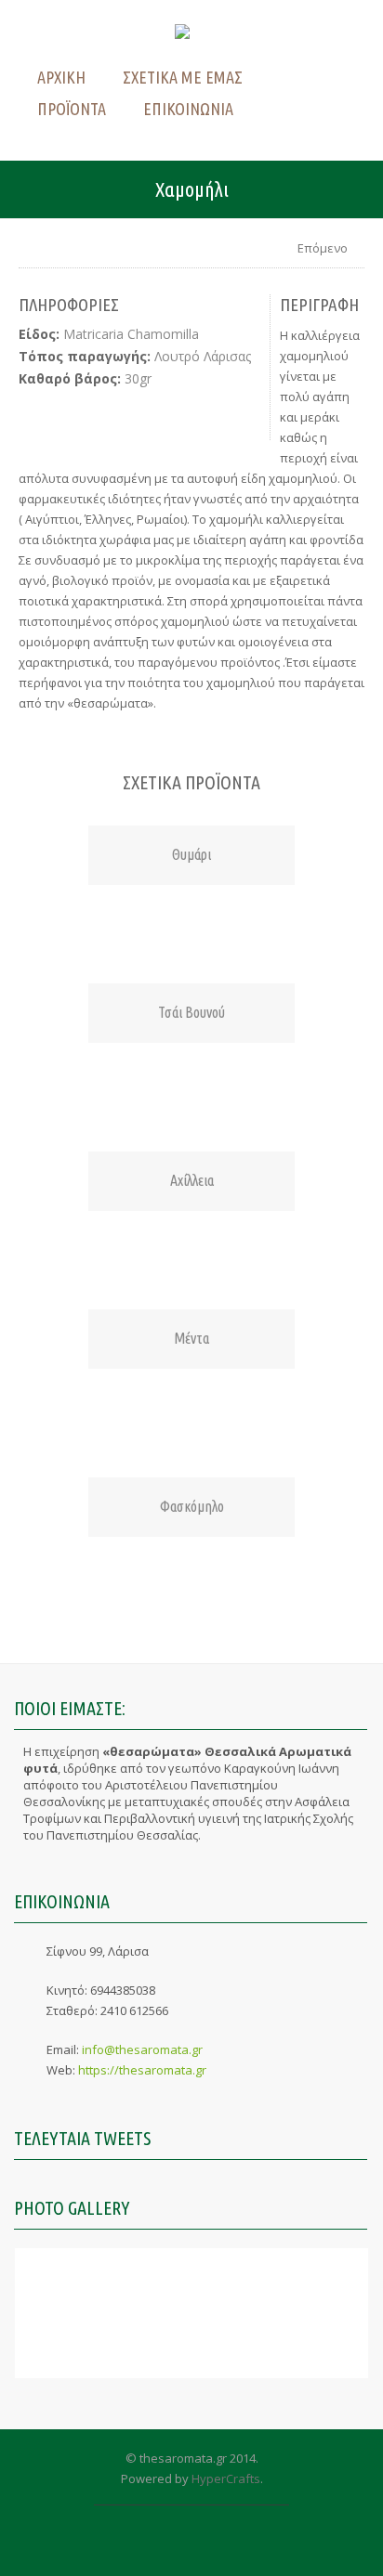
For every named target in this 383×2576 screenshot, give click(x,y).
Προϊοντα (72, 109)
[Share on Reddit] (157, 415)
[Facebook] (209, 2546)
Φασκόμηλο (192, 1506)
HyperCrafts (226, 2478)
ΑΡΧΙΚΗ (61, 77)
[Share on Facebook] (42, 415)
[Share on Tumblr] (195, 415)
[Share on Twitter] (80, 415)
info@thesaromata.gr (142, 2049)
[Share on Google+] (233, 415)
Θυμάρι (191, 854)
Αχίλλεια (192, 1180)
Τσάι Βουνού (191, 1012)
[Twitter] (174, 2546)
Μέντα (191, 1338)
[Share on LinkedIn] (119, 415)
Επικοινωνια (188, 109)
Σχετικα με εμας (183, 77)
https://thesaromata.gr (142, 2070)
